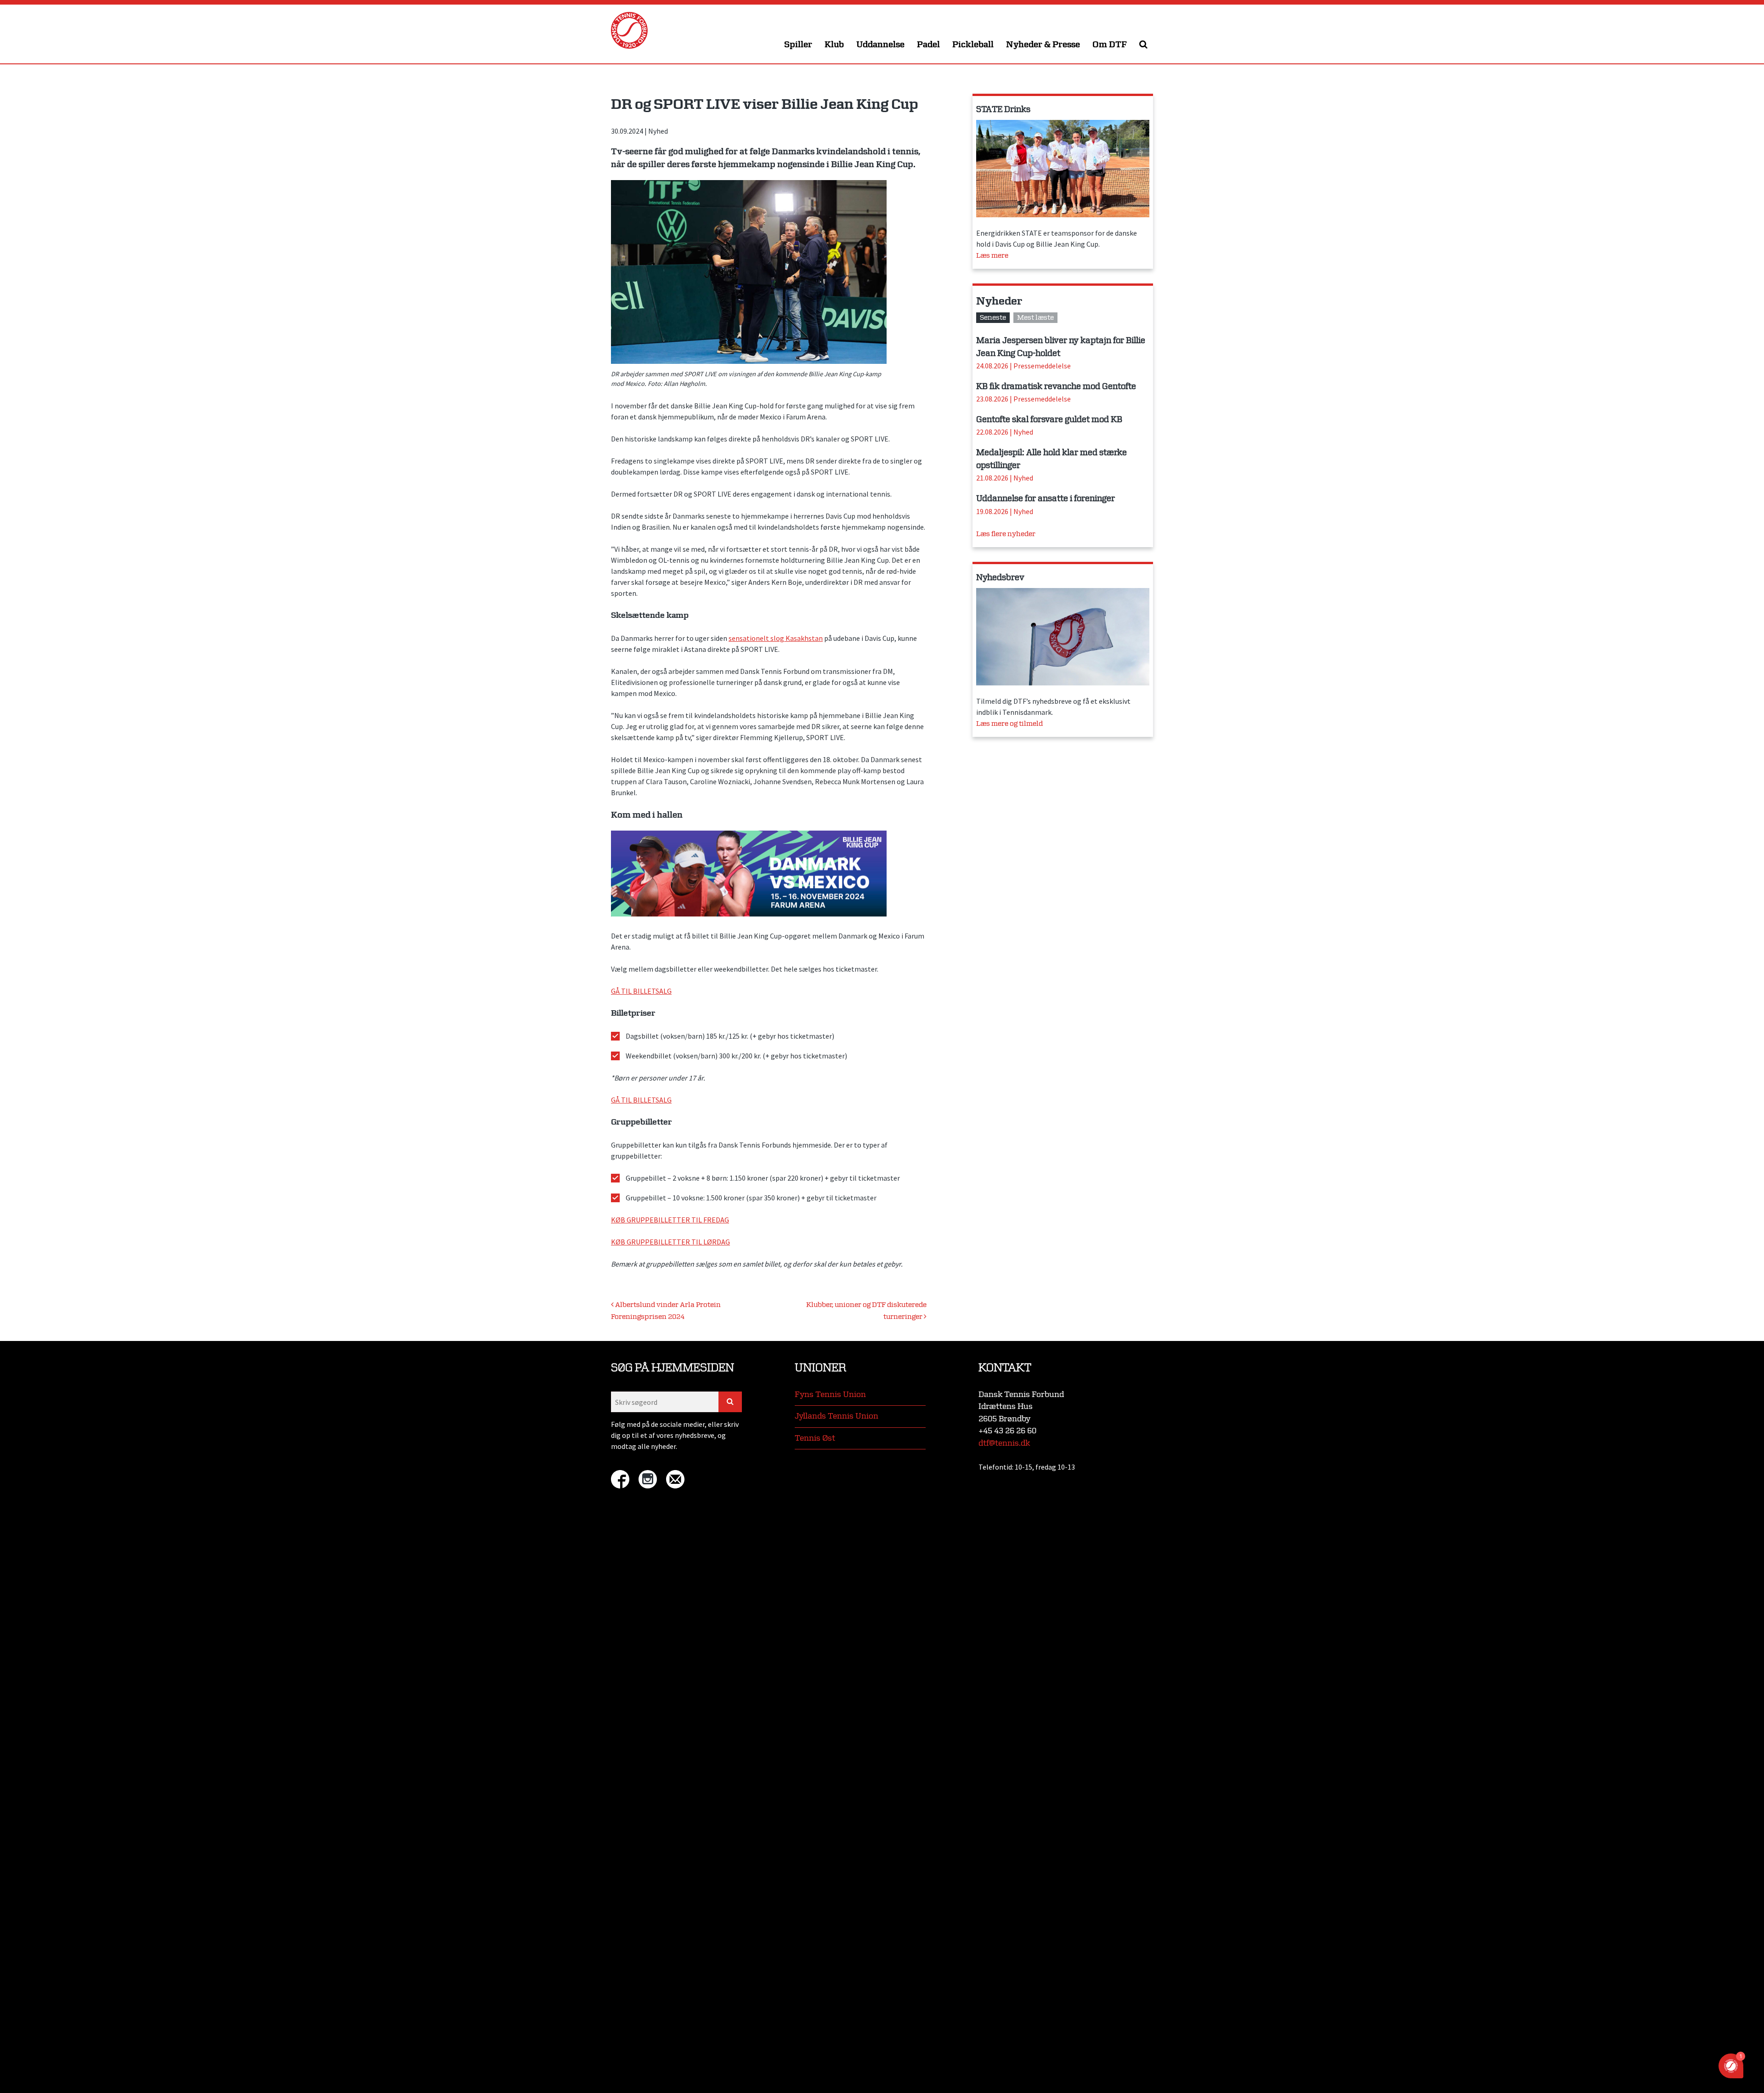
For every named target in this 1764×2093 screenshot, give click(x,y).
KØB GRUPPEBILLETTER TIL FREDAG (670, 1220)
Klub (834, 45)
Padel (928, 45)
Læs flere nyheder (1006, 534)
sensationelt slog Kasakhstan (776, 638)
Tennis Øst (815, 1438)
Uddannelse (880, 45)
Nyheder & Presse (1043, 45)
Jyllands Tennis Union (837, 1416)
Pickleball (973, 45)
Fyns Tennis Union (830, 1394)
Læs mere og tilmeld (1009, 724)
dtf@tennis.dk (1004, 1443)
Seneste (993, 318)
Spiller (798, 45)
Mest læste (1035, 318)
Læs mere (992, 256)
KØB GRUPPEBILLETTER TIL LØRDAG (670, 1242)
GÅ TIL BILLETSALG (641, 991)
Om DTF (1110, 45)
